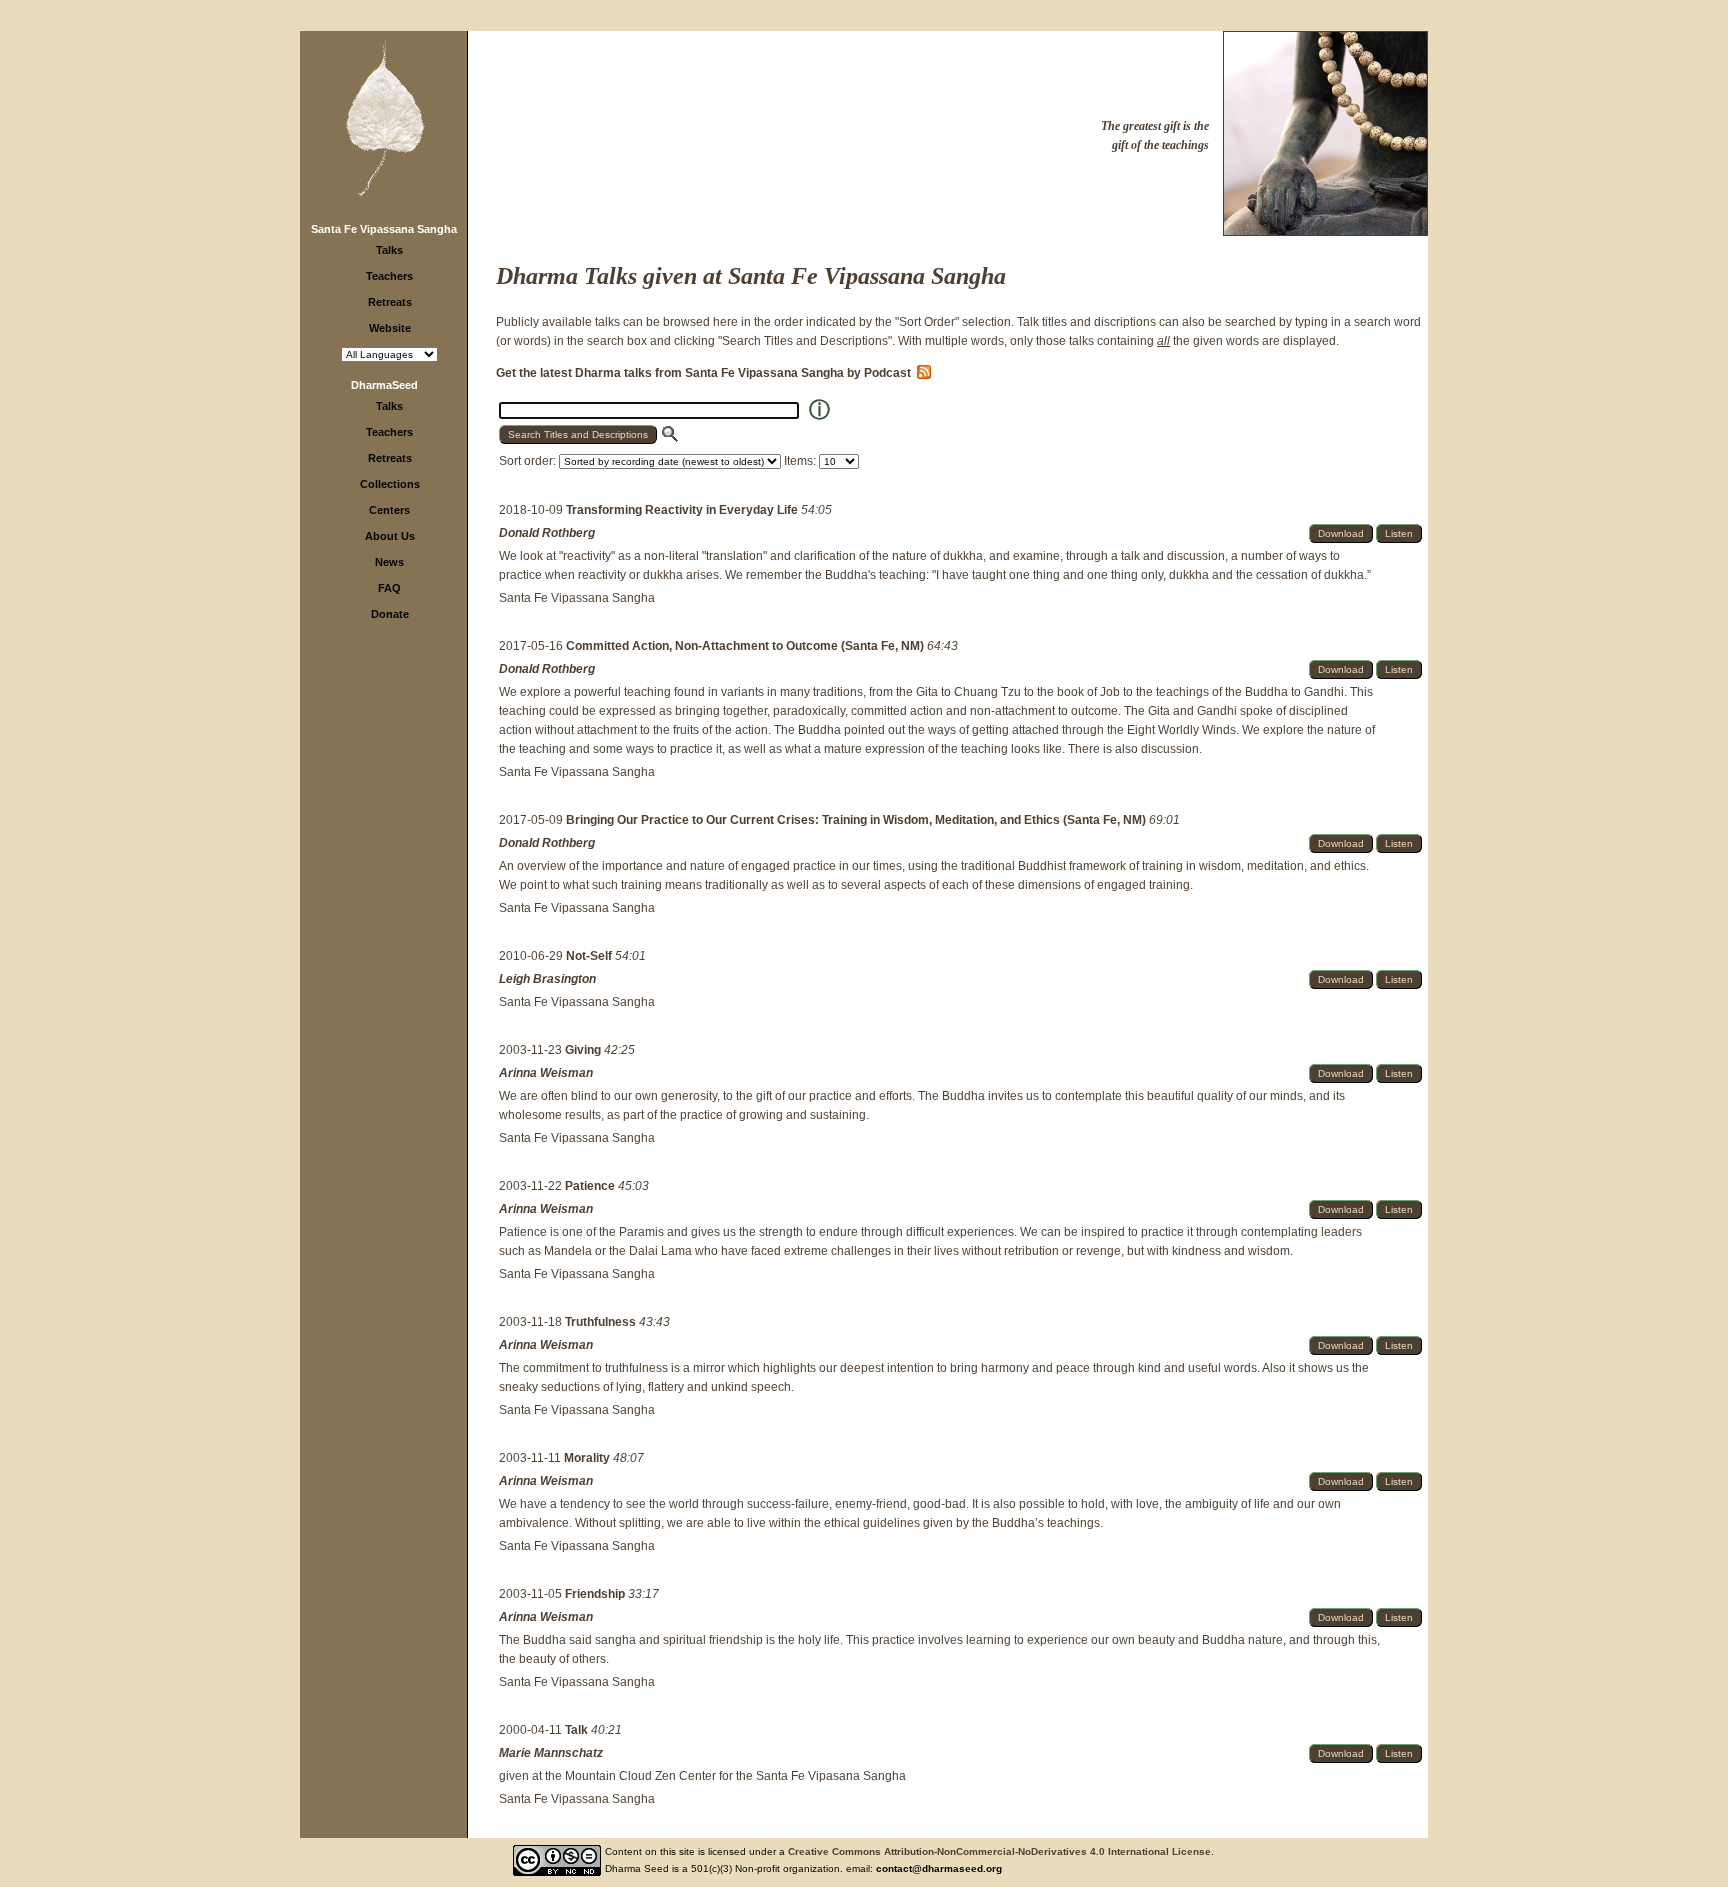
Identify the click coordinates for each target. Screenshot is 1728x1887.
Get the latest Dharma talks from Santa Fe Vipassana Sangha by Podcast (706, 373)
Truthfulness (602, 1322)
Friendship (596, 1594)
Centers (389, 510)
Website (390, 328)
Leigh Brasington (547, 979)
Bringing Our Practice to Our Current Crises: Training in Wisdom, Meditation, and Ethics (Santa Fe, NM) (857, 820)
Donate (390, 614)
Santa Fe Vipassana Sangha (384, 229)
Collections (390, 484)
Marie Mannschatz (551, 1753)
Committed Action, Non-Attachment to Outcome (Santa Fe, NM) (746, 646)
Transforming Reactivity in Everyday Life (683, 510)
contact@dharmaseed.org (939, 1868)
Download (1341, 533)
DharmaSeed (384, 385)
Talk (578, 1730)
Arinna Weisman (546, 1073)
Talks (389, 250)
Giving (584, 1050)
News (389, 562)
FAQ (389, 588)
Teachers (389, 276)
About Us (390, 536)
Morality (588, 1458)
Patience (591, 1186)
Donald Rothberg (547, 533)
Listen (1399, 533)
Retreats (390, 302)
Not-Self (590, 956)
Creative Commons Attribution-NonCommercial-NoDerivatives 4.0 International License (999, 1851)
